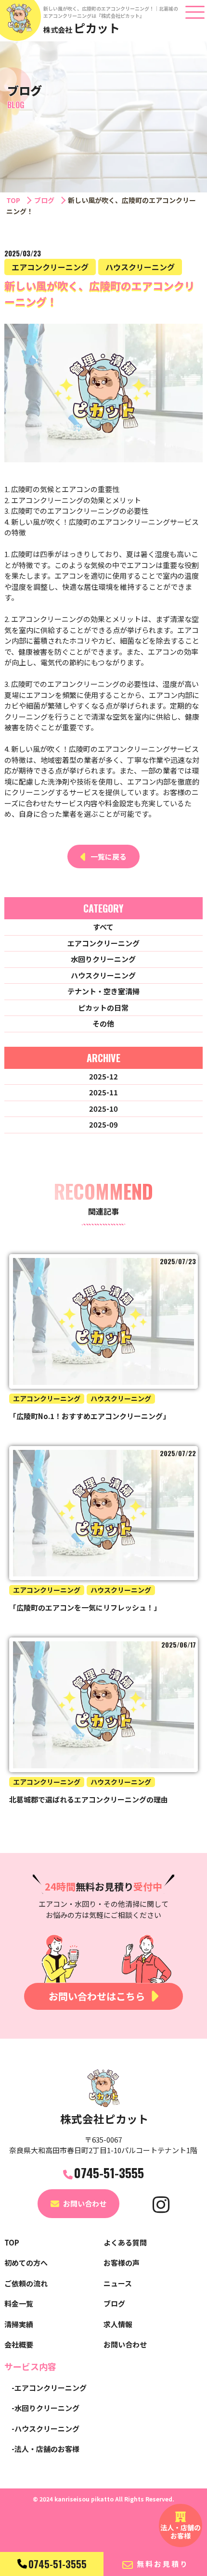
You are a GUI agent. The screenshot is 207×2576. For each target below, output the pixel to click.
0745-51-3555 (58, 2564)
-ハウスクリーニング (45, 2429)
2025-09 (103, 1124)
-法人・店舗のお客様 (45, 2449)
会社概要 (19, 2344)
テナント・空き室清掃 (103, 991)
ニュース (118, 2283)
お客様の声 (122, 2263)
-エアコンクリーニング (49, 2388)
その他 (103, 1023)
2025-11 (103, 1092)
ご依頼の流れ (26, 2283)
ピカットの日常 (103, 1008)
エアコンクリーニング (103, 943)
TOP (13, 200)
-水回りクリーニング (45, 2408)
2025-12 (103, 1076)
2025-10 (103, 1109)
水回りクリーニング (103, 959)
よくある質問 (125, 2242)
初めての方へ (26, 2263)
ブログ (44, 200)
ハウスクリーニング (103, 975)
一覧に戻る (109, 857)
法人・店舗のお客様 (181, 2532)
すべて (103, 927)
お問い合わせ (85, 2203)
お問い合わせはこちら (97, 1996)
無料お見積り (163, 2564)
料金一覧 (19, 2303)
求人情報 (118, 2324)
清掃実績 (19, 2324)
